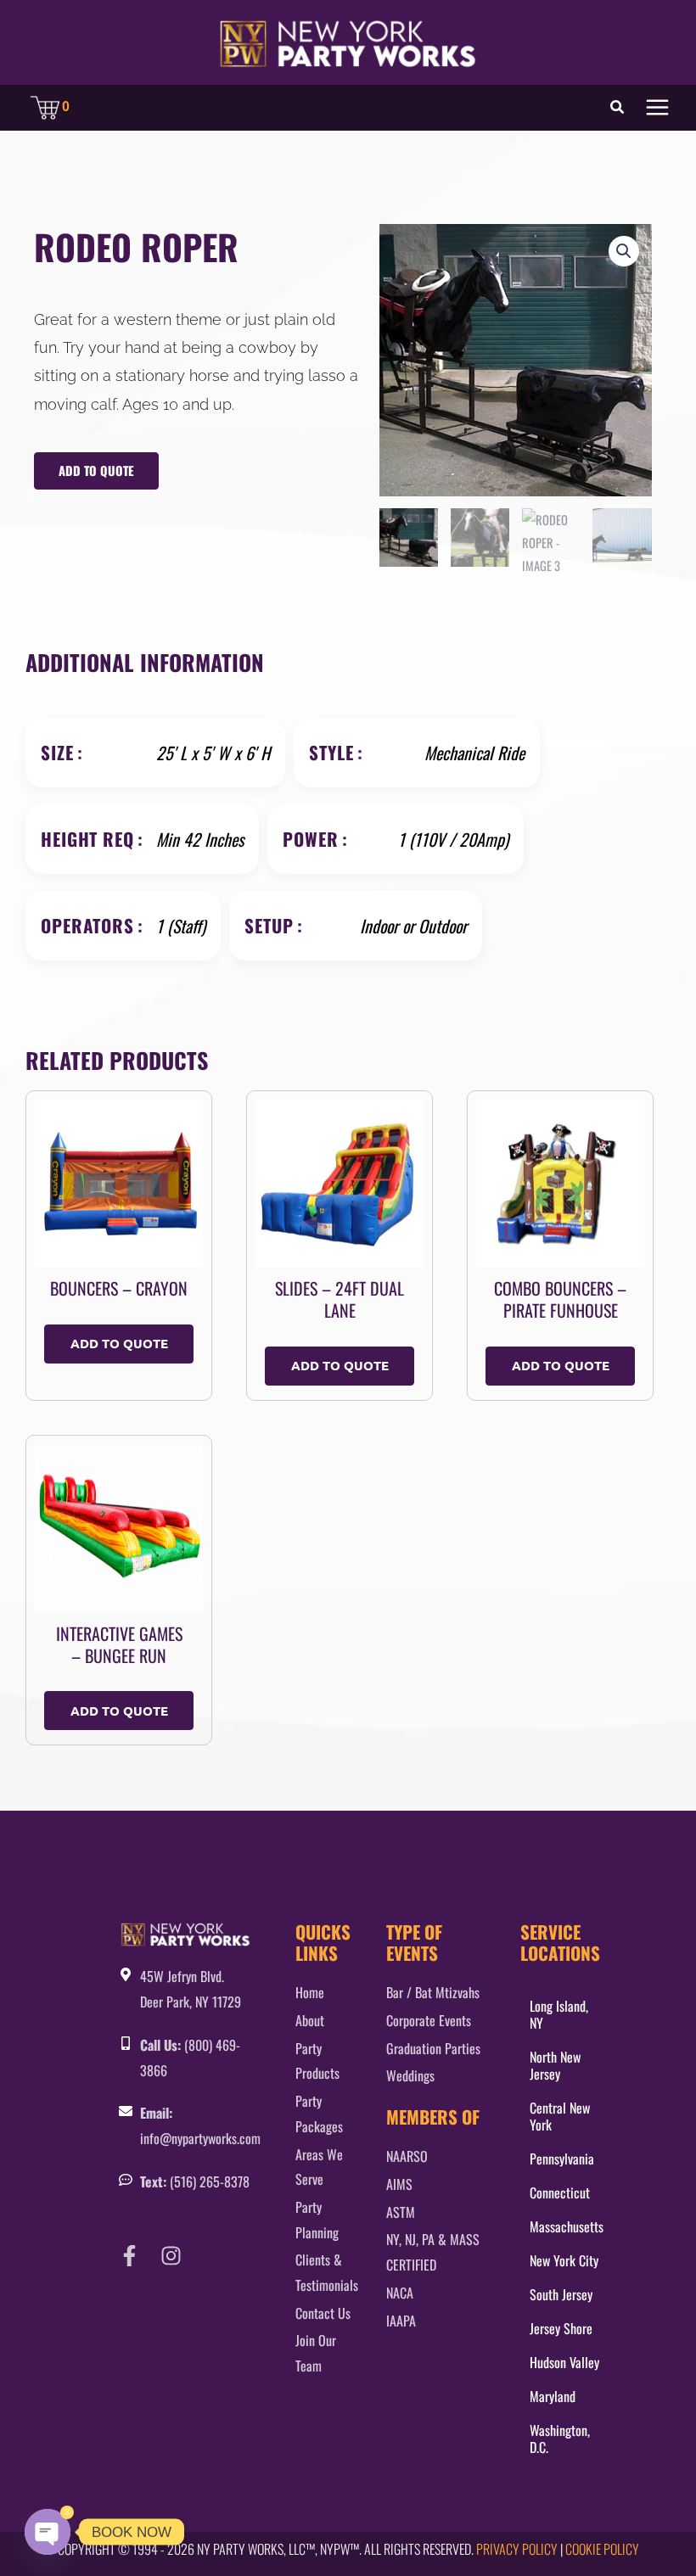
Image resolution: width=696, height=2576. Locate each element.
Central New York (560, 2116)
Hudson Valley (564, 2362)
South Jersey (561, 2294)
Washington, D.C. (560, 2439)
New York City (564, 2260)
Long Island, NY (559, 2014)
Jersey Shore (561, 2328)
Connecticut (560, 2192)
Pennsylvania (562, 2159)
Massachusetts (567, 2226)
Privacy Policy (517, 2549)
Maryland (553, 2396)
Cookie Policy (602, 2549)
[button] (618, 108)
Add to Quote (96, 470)
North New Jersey (555, 2065)
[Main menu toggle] (657, 107)
